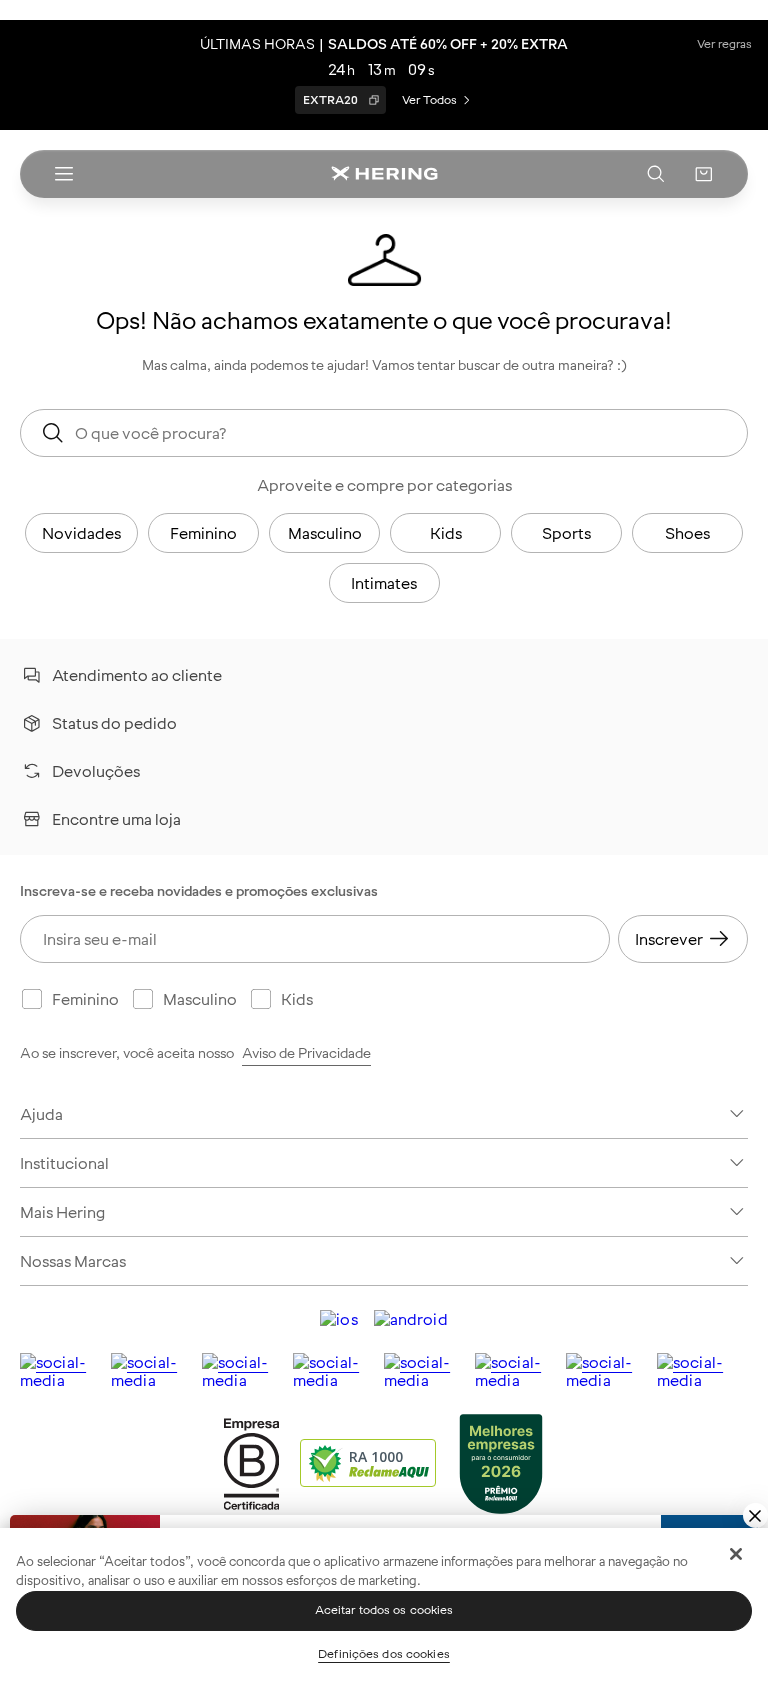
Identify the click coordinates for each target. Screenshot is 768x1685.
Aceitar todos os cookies (384, 1610)
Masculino (325, 533)
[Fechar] (736, 1554)
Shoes (687, 533)
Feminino (203, 533)
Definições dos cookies (384, 1654)
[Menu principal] (64, 174)
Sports (566, 533)
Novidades (81, 533)
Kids (446, 533)
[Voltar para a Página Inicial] (384, 174)
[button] (704, 174)
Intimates (384, 583)
